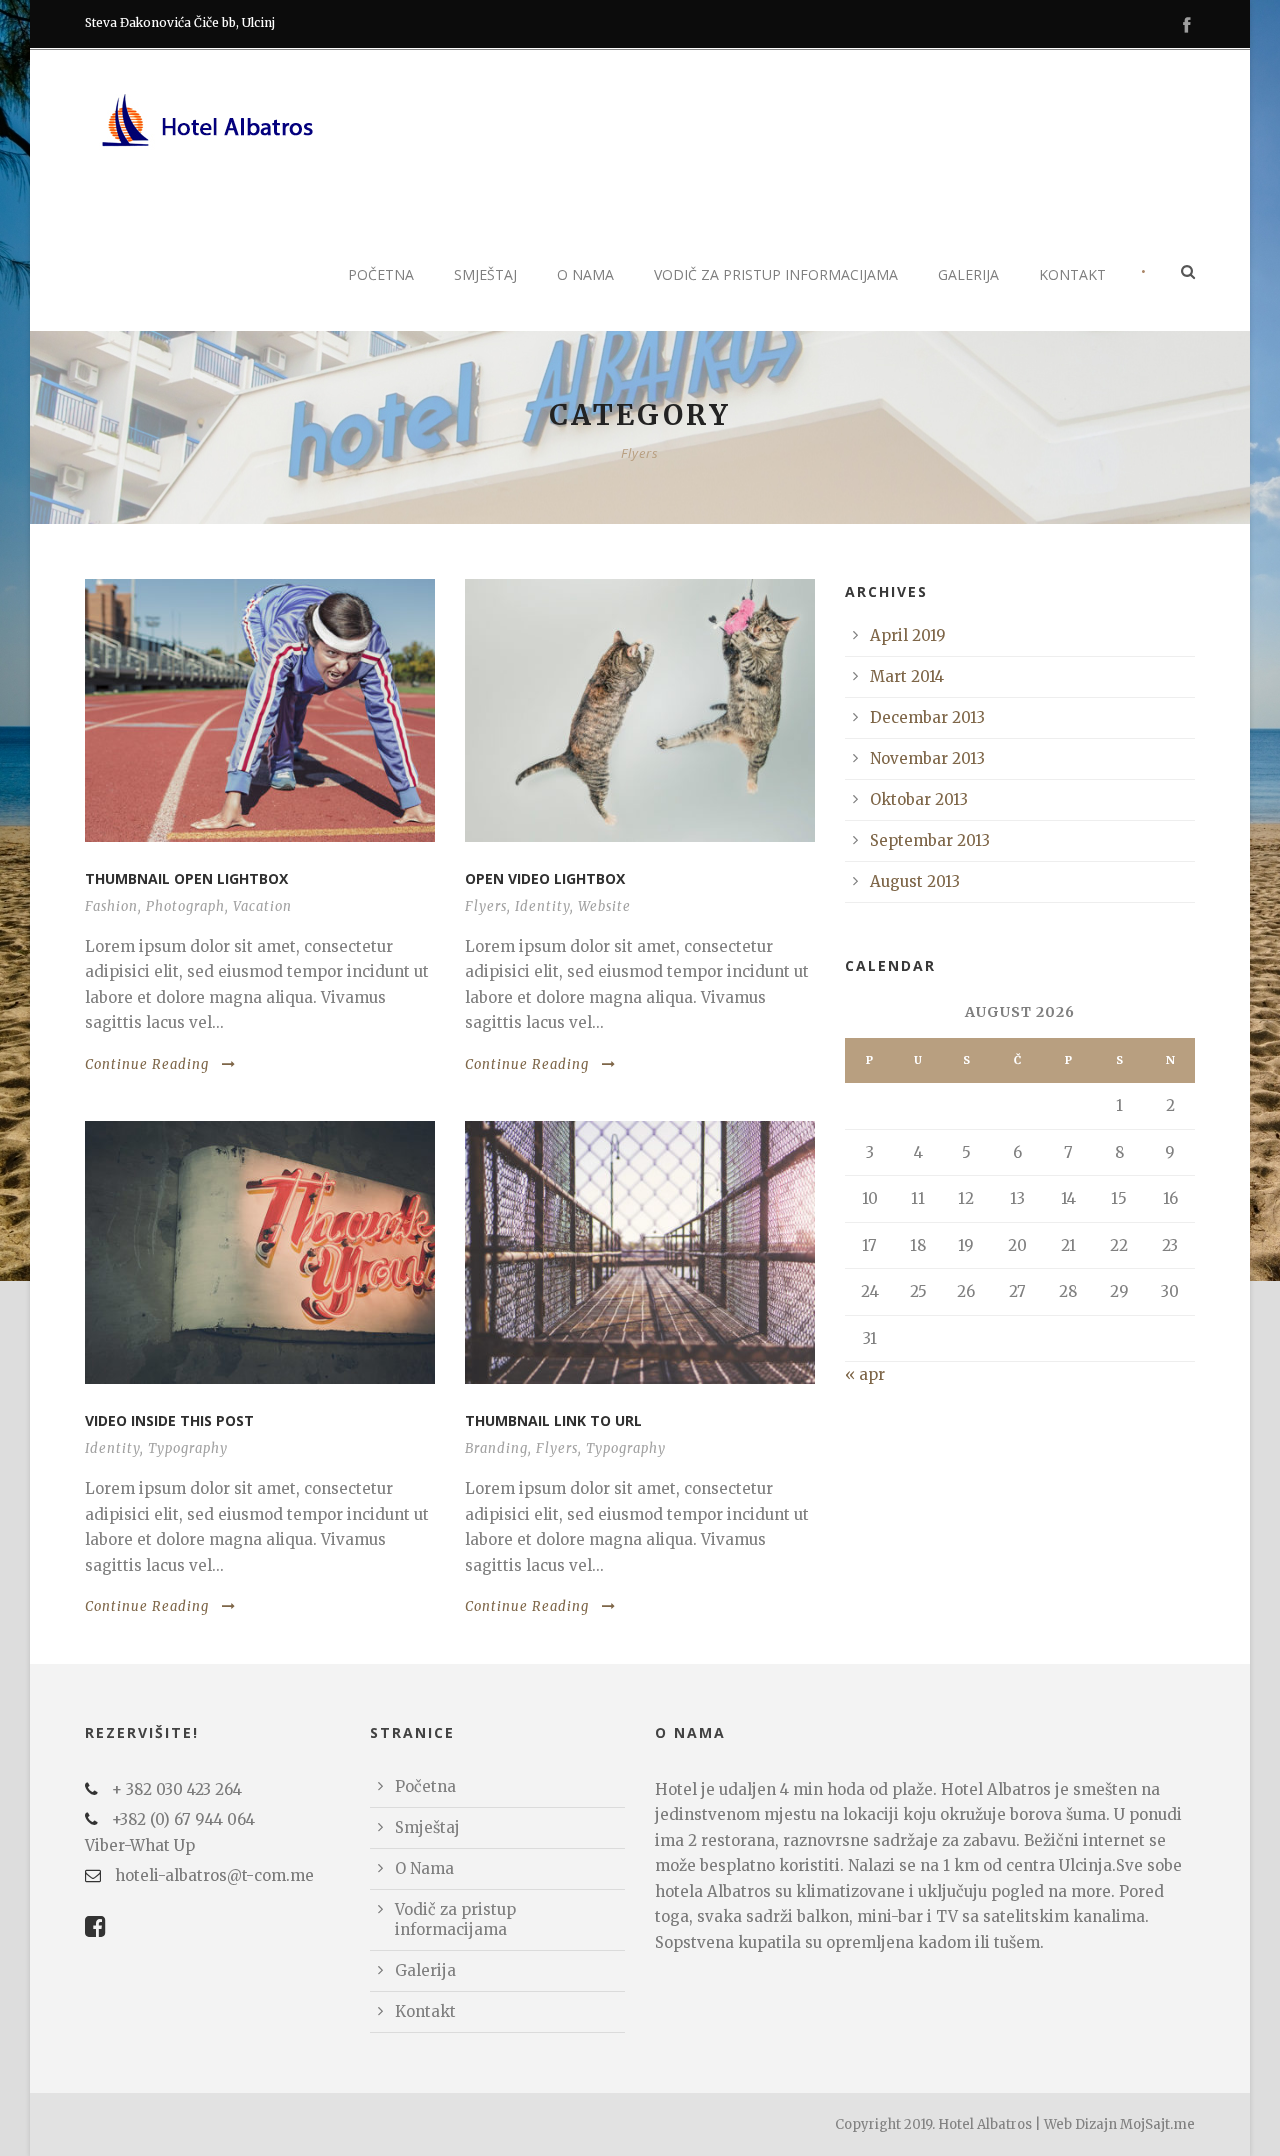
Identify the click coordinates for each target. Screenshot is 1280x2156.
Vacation (262, 906)
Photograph (185, 906)
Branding (496, 1448)
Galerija (968, 274)
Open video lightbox (545, 878)
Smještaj (485, 274)
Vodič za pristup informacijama (776, 274)
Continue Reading (147, 1064)
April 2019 (908, 635)
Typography (188, 1448)
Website (604, 906)
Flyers (486, 906)
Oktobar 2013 (919, 799)
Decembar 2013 (927, 717)
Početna (381, 274)
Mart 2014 (907, 676)
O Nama (585, 274)
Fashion (111, 906)
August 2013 (915, 881)
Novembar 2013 (927, 758)
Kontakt (1072, 274)
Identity (542, 906)
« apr (865, 1374)
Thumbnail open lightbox (186, 878)
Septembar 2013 (930, 840)
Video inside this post (169, 1420)
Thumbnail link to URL (553, 1420)
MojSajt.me (1157, 2124)
